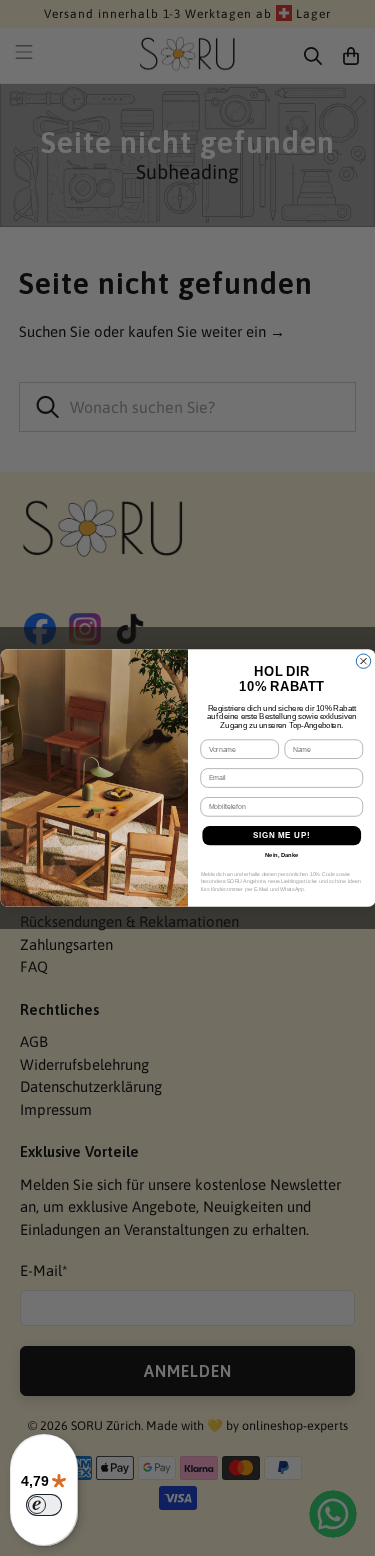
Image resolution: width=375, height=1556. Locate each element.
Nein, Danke (281, 855)
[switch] (44, 1505)
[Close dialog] (363, 661)
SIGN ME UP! (281, 835)
